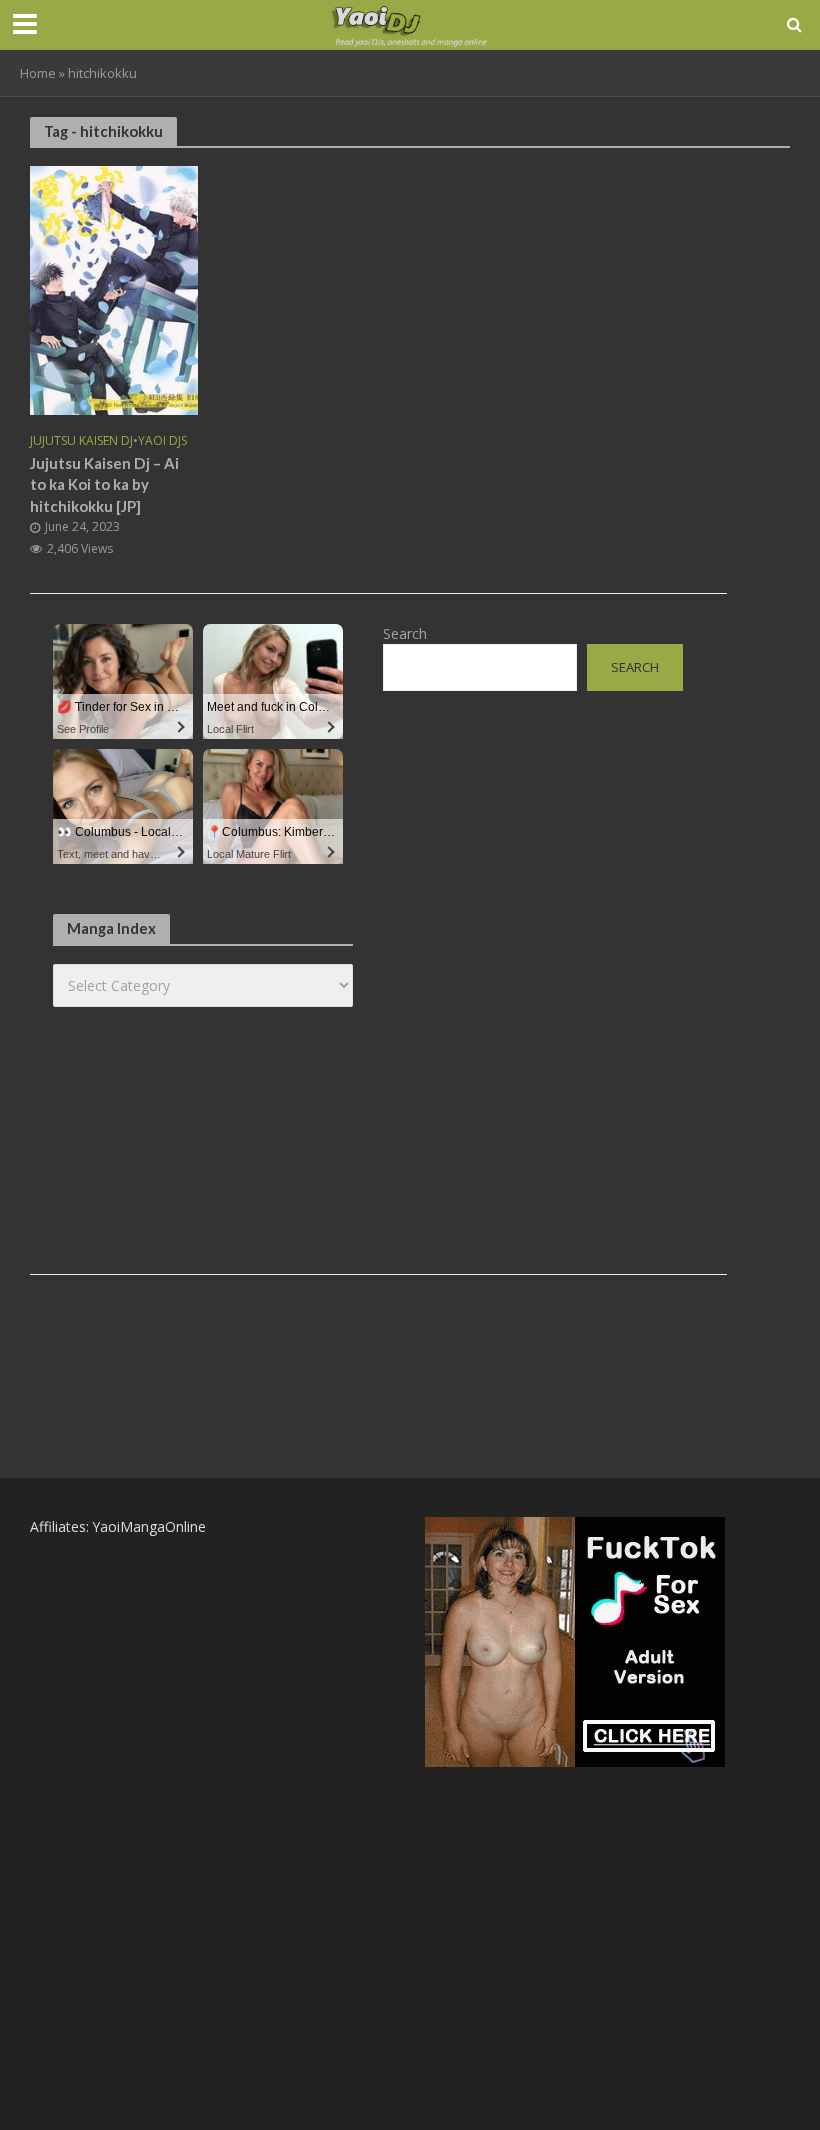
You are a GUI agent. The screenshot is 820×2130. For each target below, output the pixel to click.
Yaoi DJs (162, 441)
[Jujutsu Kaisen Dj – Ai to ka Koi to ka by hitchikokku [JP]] (114, 289)
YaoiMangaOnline (149, 1526)
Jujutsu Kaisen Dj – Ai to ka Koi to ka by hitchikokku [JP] (104, 484)
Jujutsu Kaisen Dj (81, 441)
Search (405, 633)
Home (38, 73)
